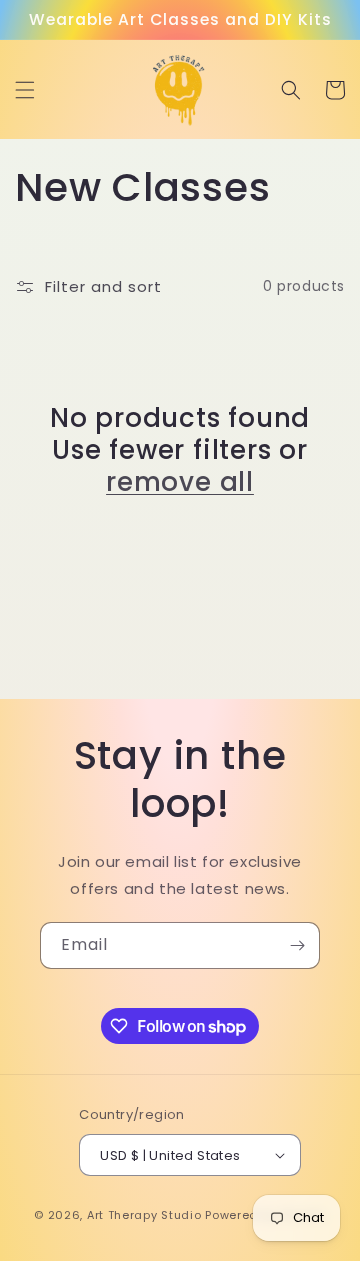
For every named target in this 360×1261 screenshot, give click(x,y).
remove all (180, 482)
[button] (25, 90)
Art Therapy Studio (144, 1215)
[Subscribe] (297, 945)
